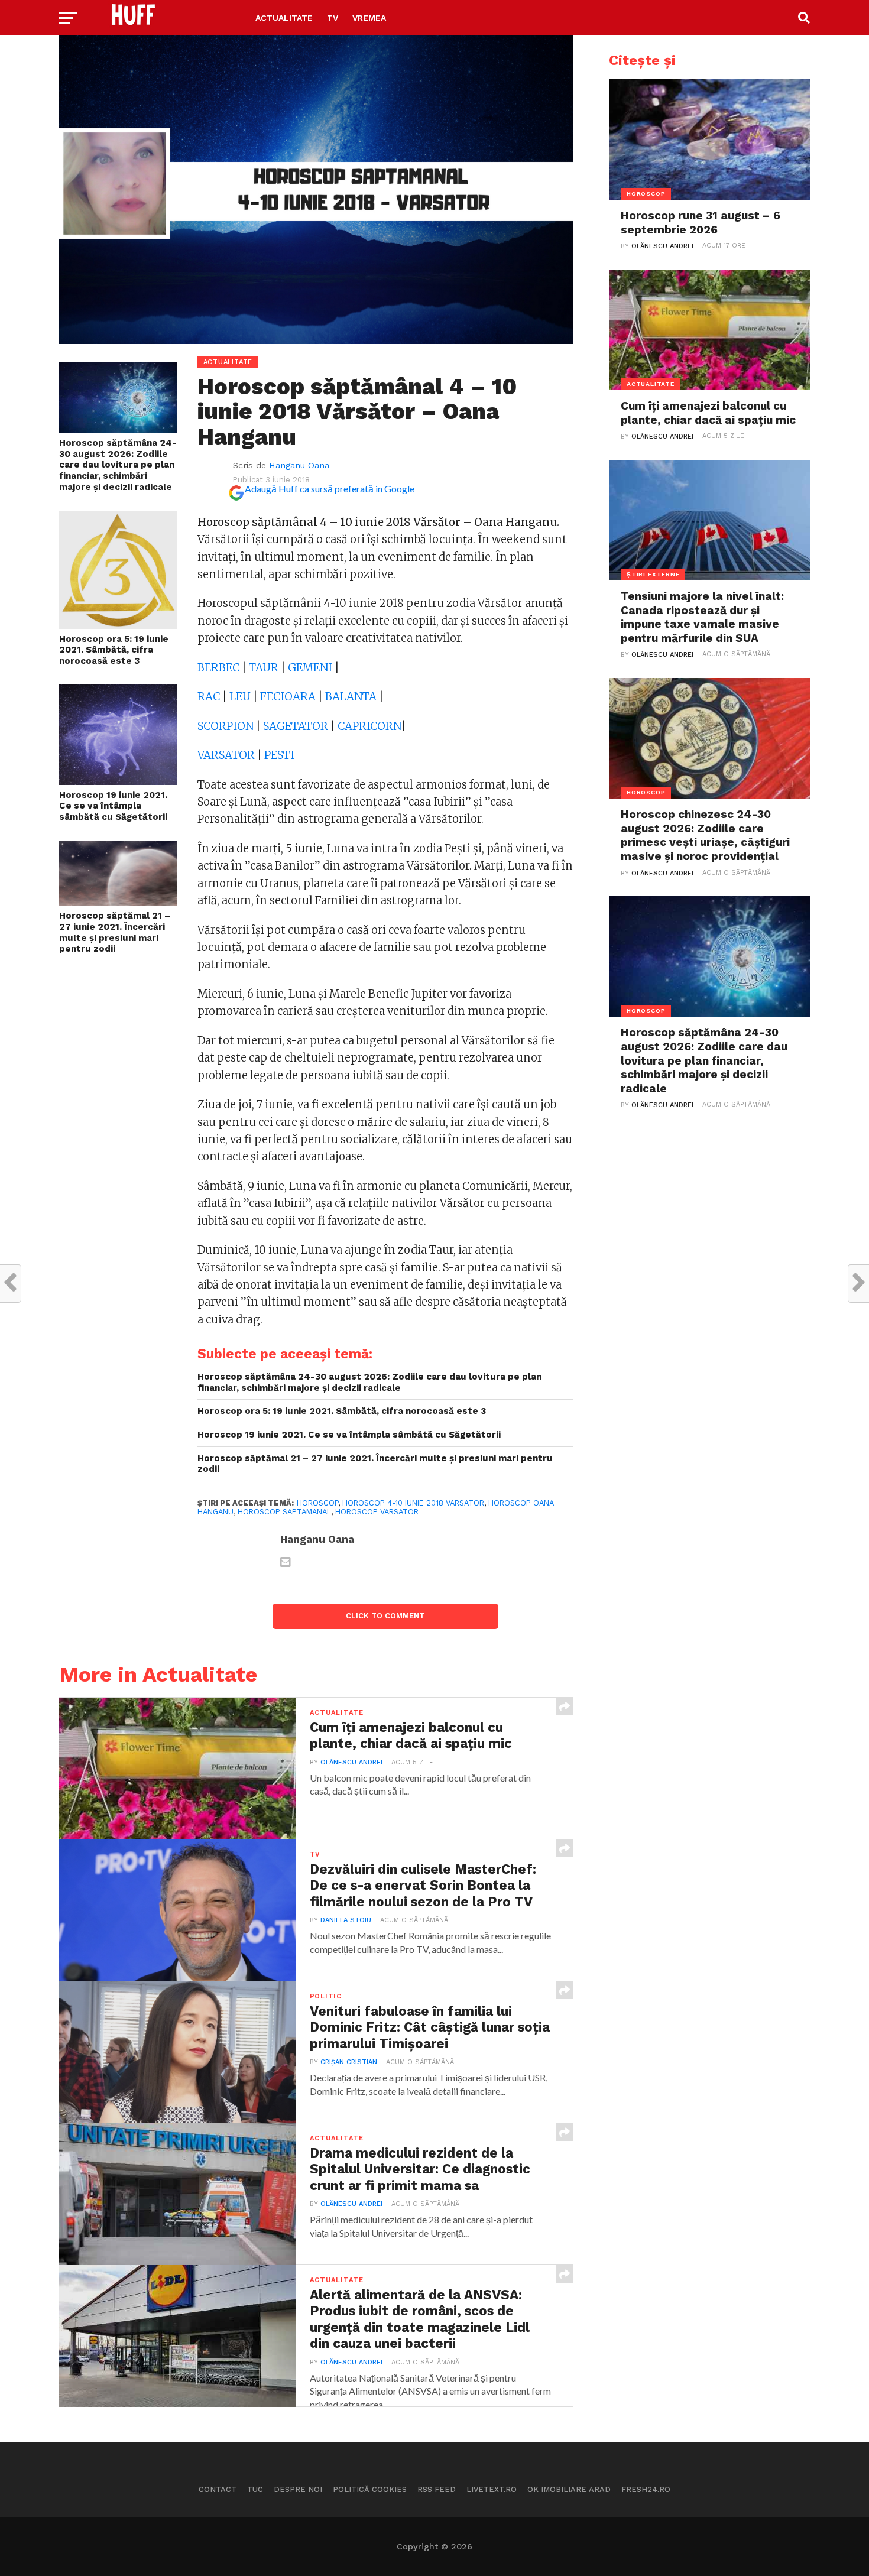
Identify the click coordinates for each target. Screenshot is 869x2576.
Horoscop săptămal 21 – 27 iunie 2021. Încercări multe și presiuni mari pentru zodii (115, 932)
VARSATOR (226, 755)
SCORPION (226, 726)
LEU (240, 697)
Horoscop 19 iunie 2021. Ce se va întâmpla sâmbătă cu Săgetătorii (113, 806)
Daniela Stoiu (346, 1920)
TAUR (264, 668)
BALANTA (351, 697)
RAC (209, 697)
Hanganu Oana (299, 465)
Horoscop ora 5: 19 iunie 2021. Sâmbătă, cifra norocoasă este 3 (114, 650)
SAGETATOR (296, 726)
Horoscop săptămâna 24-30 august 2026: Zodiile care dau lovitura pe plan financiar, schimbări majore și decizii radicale (118, 465)
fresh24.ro (646, 2489)
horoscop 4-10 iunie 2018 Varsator (413, 1503)
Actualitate (284, 18)
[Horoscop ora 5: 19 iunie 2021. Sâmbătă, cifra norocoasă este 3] (118, 625)
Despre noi (298, 2489)
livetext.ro (492, 2489)
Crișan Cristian (349, 2062)
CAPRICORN (369, 726)
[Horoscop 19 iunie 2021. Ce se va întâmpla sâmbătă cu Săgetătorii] (118, 781)
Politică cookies (370, 2489)
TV (333, 18)
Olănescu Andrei (351, 1762)
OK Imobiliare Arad (569, 2489)
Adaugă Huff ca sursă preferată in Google (330, 489)
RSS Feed (437, 2489)
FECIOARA (288, 697)
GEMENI (310, 668)
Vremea (369, 18)
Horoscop (317, 1503)
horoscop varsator (377, 1512)
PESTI (279, 755)
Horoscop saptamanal (284, 1512)
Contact (218, 2489)
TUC (255, 2489)
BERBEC (218, 668)
